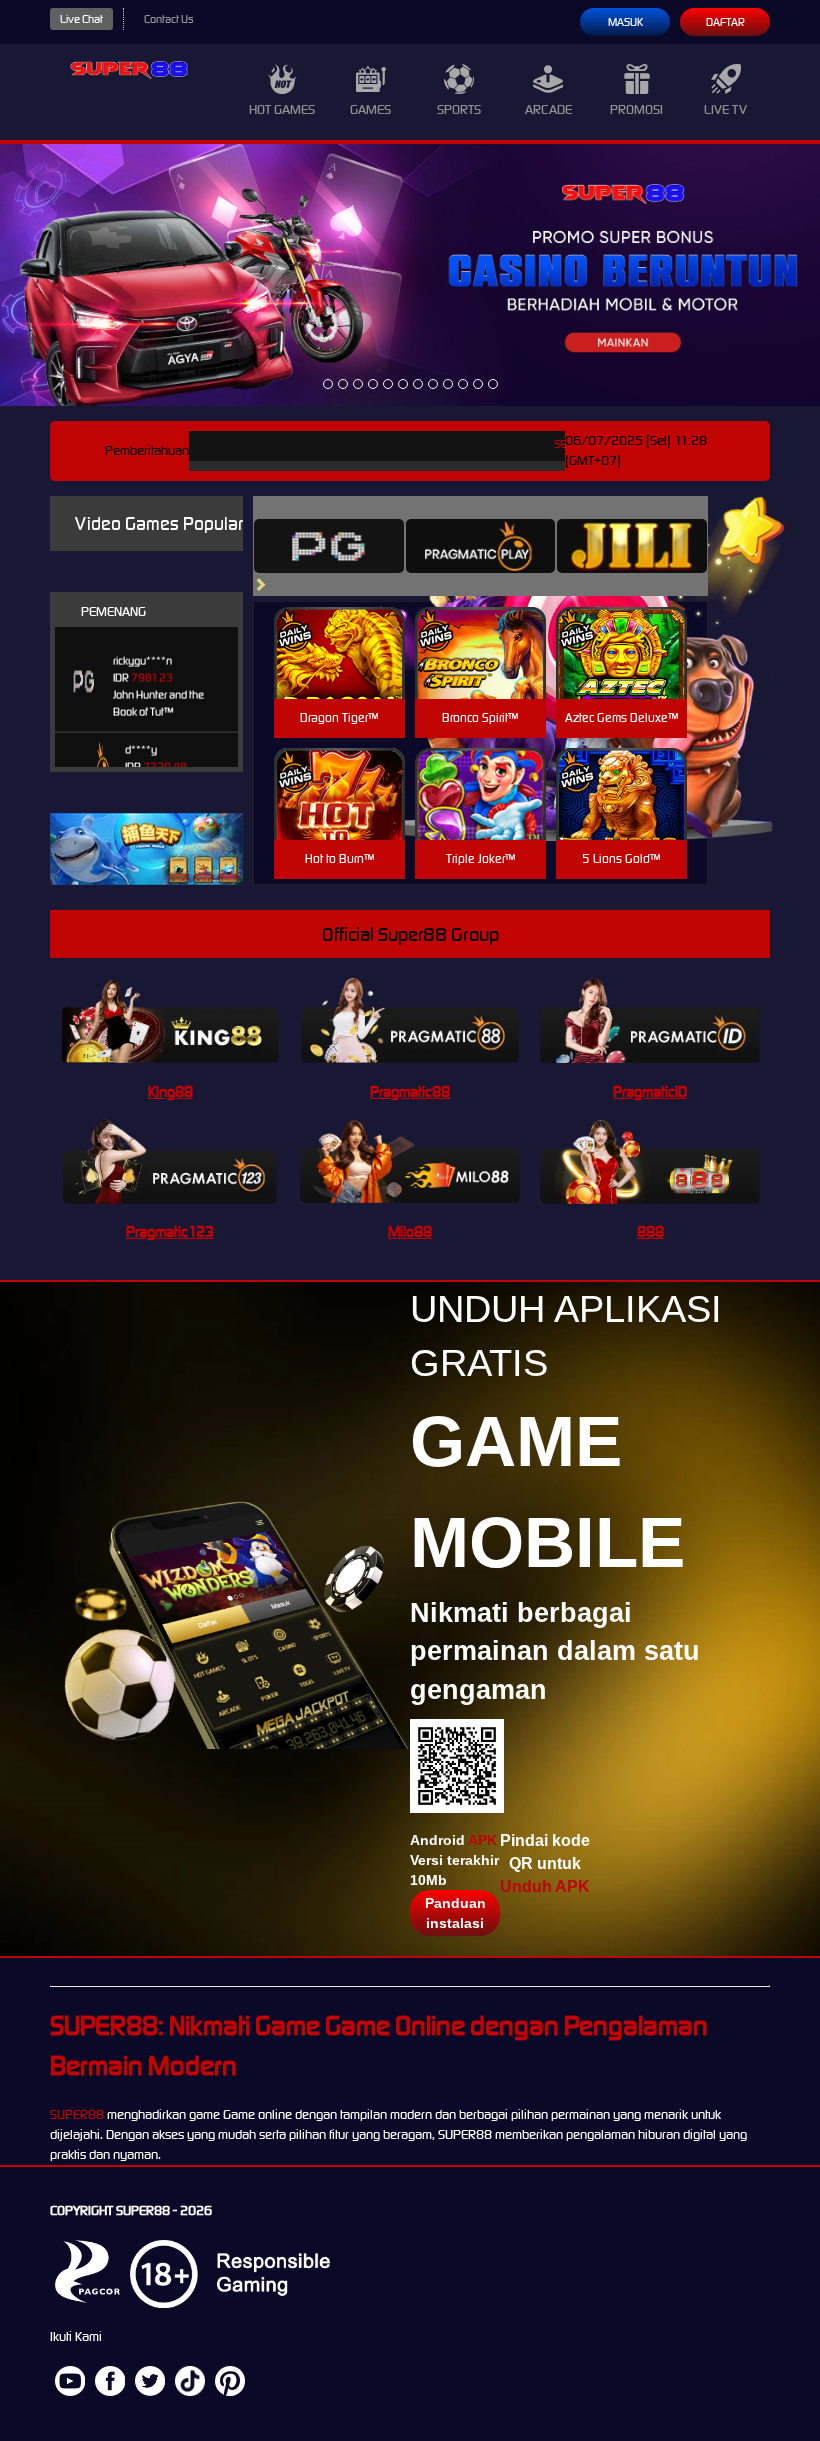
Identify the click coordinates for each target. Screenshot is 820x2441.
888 (650, 1231)
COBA (339, 629)
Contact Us (168, 19)
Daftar (725, 22)
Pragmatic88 (410, 1091)
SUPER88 (77, 2114)
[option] (328, 384)
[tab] (329, 546)
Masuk (625, 22)
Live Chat (81, 19)
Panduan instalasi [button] (455, 1913)
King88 (170, 1091)
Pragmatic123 (170, 1231)
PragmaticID (650, 1091)
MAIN (339, 674)
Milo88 (410, 1231)
